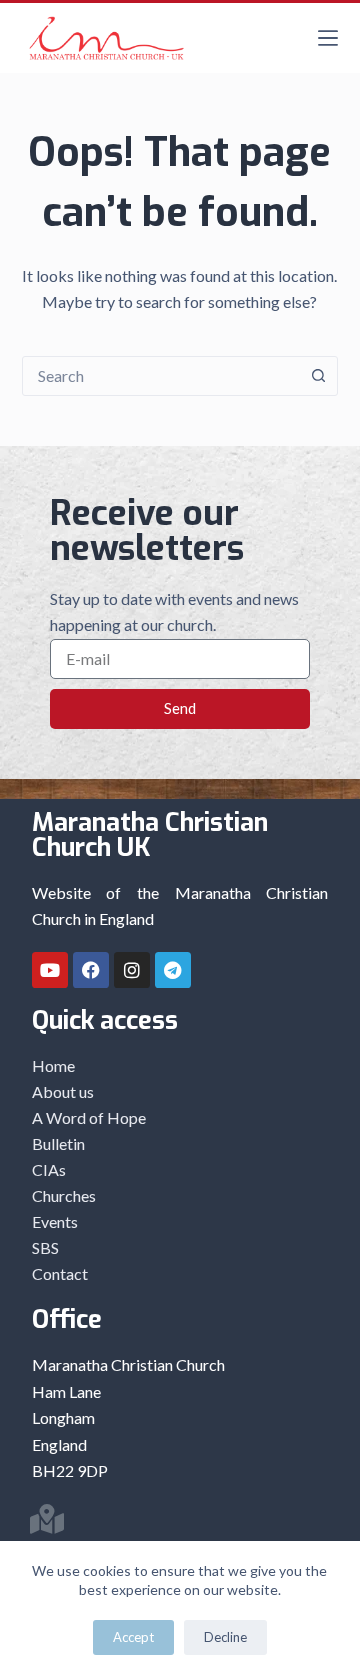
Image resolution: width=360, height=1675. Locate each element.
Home (53, 1065)
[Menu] (328, 38)
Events (55, 1221)
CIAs (49, 1169)
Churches (64, 1195)
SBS (45, 1247)
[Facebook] (91, 970)
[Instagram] (132, 970)
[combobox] (161, 376)
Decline (225, 1637)
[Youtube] (50, 970)
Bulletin (58, 1143)
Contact (60, 1273)
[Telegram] (173, 970)
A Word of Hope (89, 1117)
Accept (133, 1637)
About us (63, 1091)
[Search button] (318, 376)
